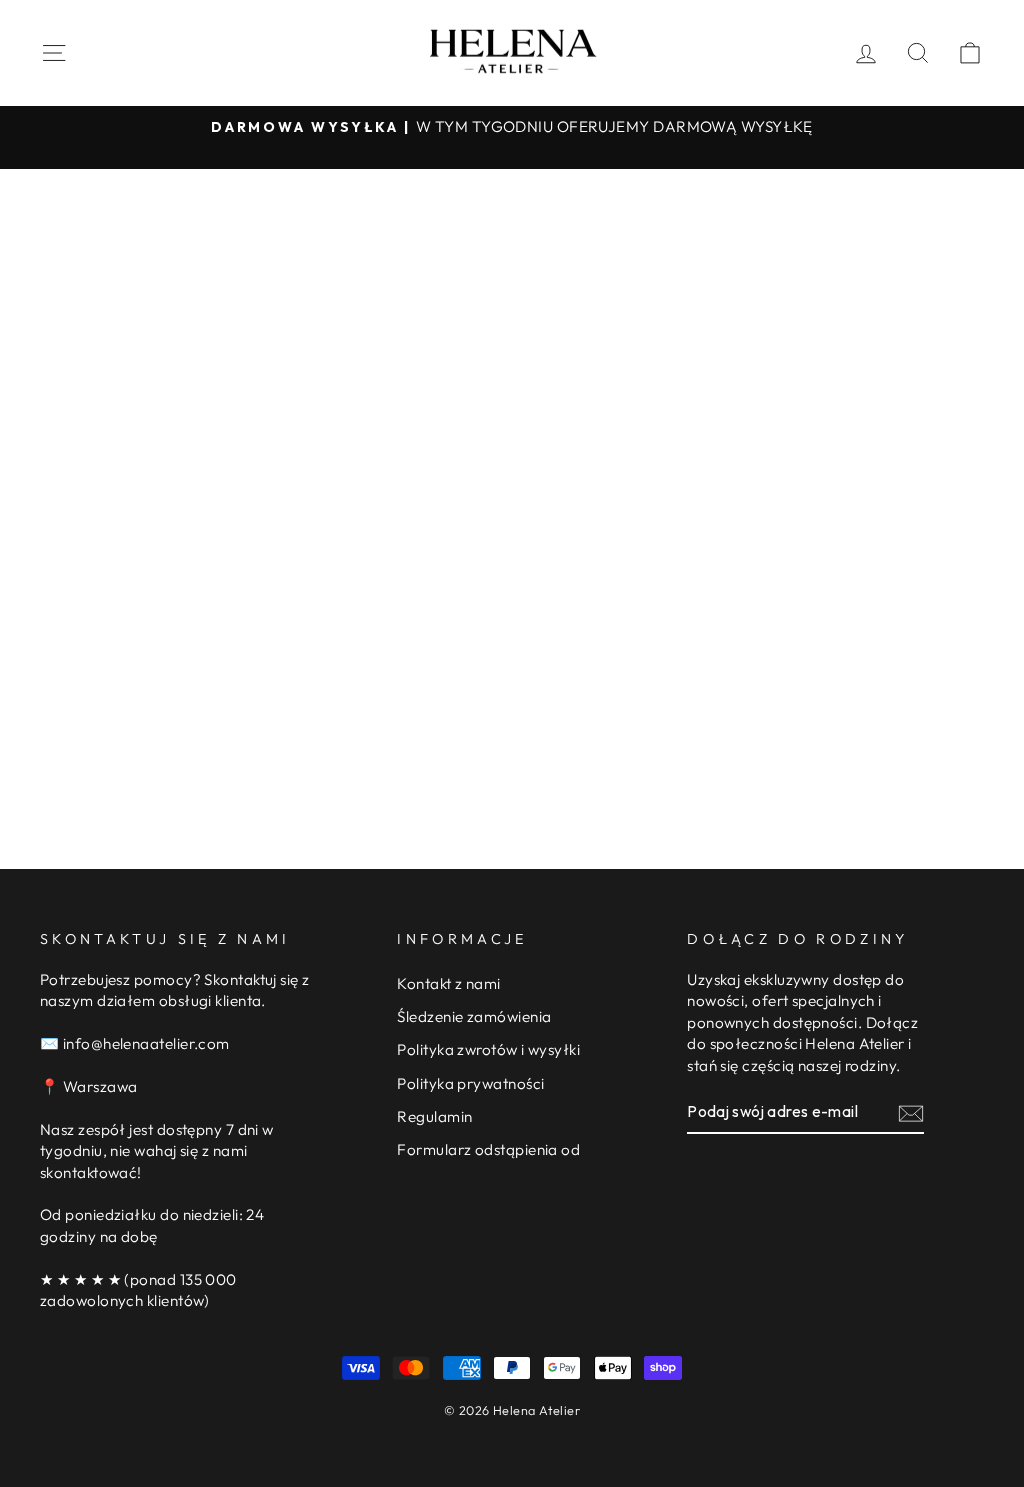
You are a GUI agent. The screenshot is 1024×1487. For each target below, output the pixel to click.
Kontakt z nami (448, 983)
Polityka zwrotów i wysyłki (488, 1049)
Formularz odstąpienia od (488, 1149)
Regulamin (434, 1116)
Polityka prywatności (470, 1083)
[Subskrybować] (911, 1112)
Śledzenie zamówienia (474, 1016)
